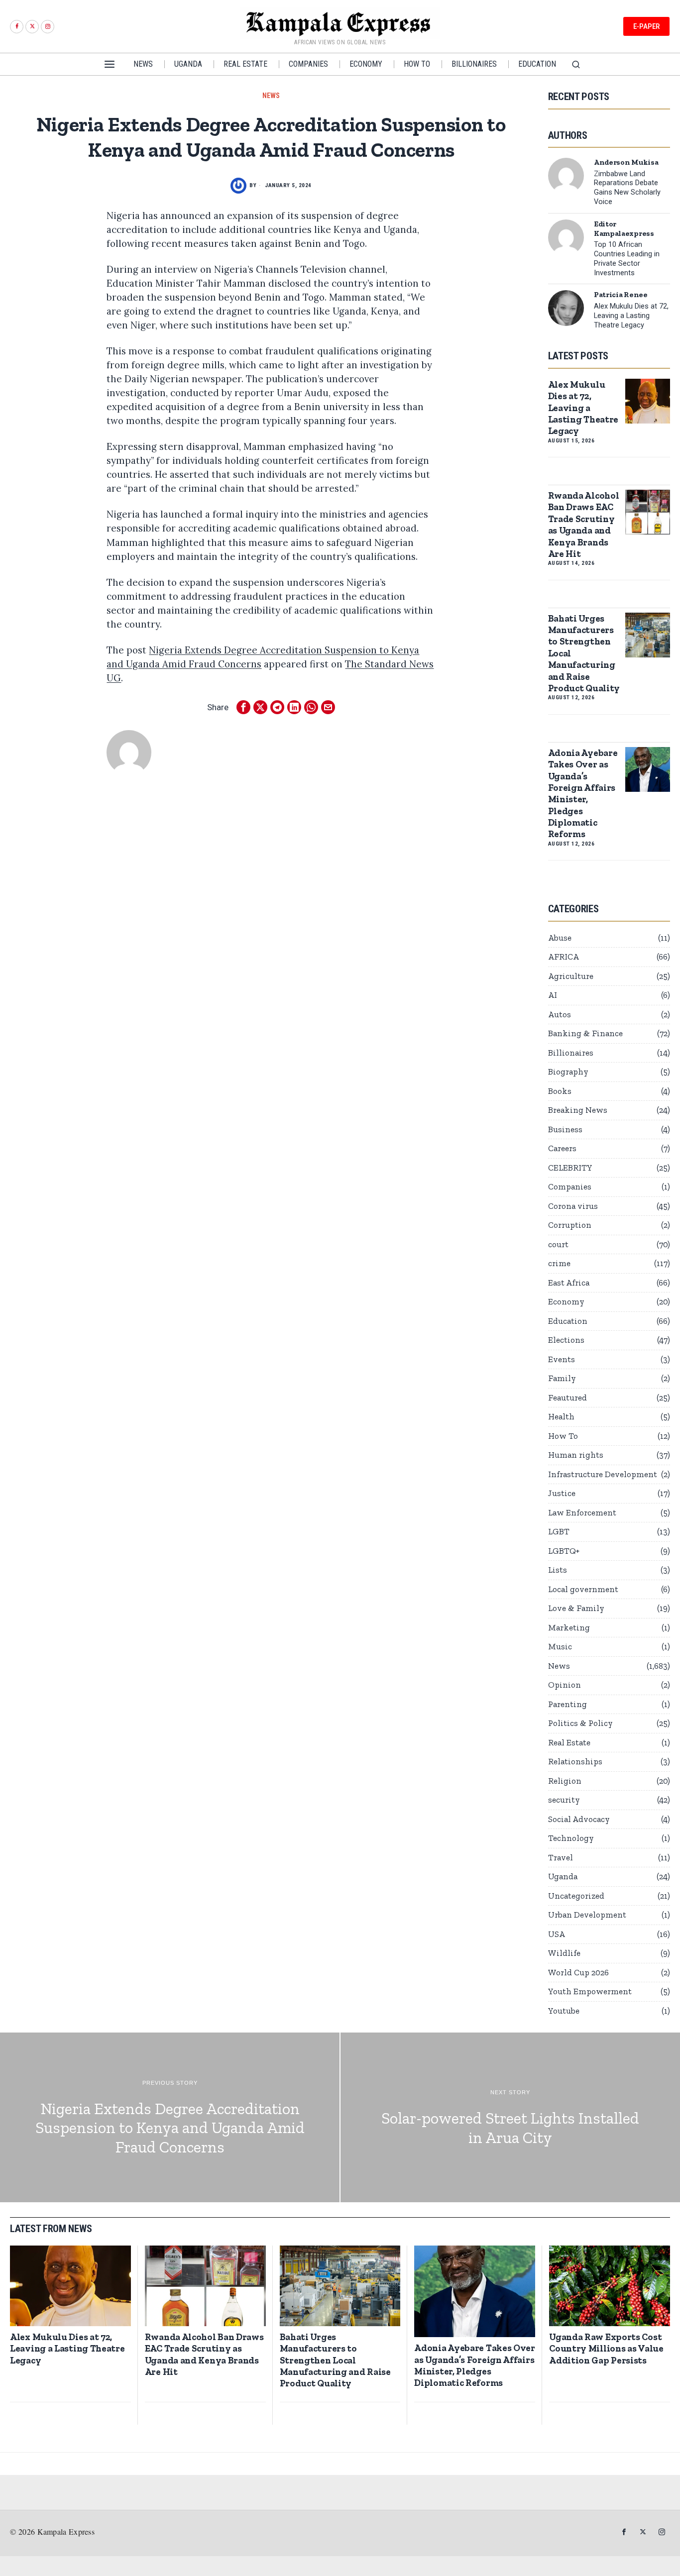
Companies (570, 1186)
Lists (558, 1570)
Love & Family (576, 1608)
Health (561, 1416)
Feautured (567, 1397)
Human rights (576, 1455)
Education (568, 1321)
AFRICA (564, 957)
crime (559, 1263)
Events (562, 1359)
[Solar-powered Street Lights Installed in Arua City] (510, 2117)
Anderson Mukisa (626, 162)
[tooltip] (17, 27)
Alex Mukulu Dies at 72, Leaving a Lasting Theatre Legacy (631, 316)
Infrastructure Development (603, 1474)
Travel (561, 1857)
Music (560, 1646)
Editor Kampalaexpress (624, 229)
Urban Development (587, 1915)
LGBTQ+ (564, 1551)
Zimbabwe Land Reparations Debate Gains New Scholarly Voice (627, 188)
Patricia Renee (621, 295)
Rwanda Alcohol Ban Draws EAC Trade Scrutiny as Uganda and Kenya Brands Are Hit (584, 525)
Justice (562, 1493)
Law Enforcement (582, 1512)
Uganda (563, 1876)
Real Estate (569, 1742)
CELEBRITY (570, 1168)
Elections (566, 1340)
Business (565, 1129)
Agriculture (571, 976)
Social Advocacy (579, 1819)
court (558, 1244)
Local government (583, 1589)
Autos (560, 1014)
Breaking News (578, 1110)
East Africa (569, 1283)
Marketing (569, 1627)
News (271, 96)
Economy (566, 1301)
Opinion (565, 1685)
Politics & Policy (580, 1723)
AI (553, 995)
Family (562, 1378)
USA (557, 1934)
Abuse (560, 938)
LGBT (559, 1531)
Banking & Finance (585, 1033)
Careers (562, 1148)
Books (560, 1091)
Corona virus (573, 1206)
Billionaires (571, 1053)
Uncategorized (576, 1896)
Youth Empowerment (590, 1991)
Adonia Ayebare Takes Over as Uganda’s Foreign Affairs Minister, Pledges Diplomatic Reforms (583, 794)
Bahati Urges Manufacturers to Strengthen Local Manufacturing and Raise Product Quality (584, 653)
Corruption (570, 1225)
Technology (571, 1838)
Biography (568, 1072)
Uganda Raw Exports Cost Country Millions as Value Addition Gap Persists (606, 2349)
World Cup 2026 (578, 1972)
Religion (565, 1781)
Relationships (575, 1761)
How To (563, 1436)
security (564, 1800)
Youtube (564, 2011)
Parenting (567, 1704)
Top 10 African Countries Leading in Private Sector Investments (627, 259)
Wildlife (564, 1953)
